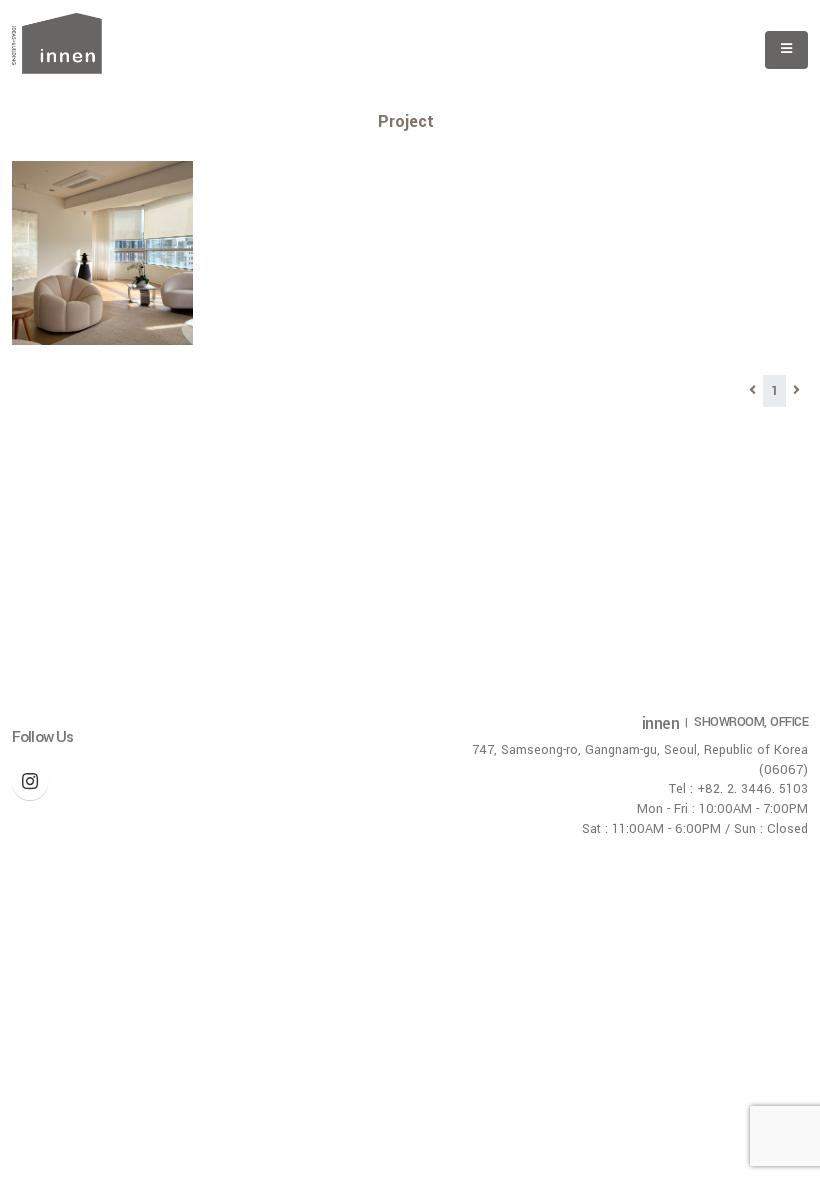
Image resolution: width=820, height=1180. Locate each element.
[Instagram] (30, 782)
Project (406, 121)
